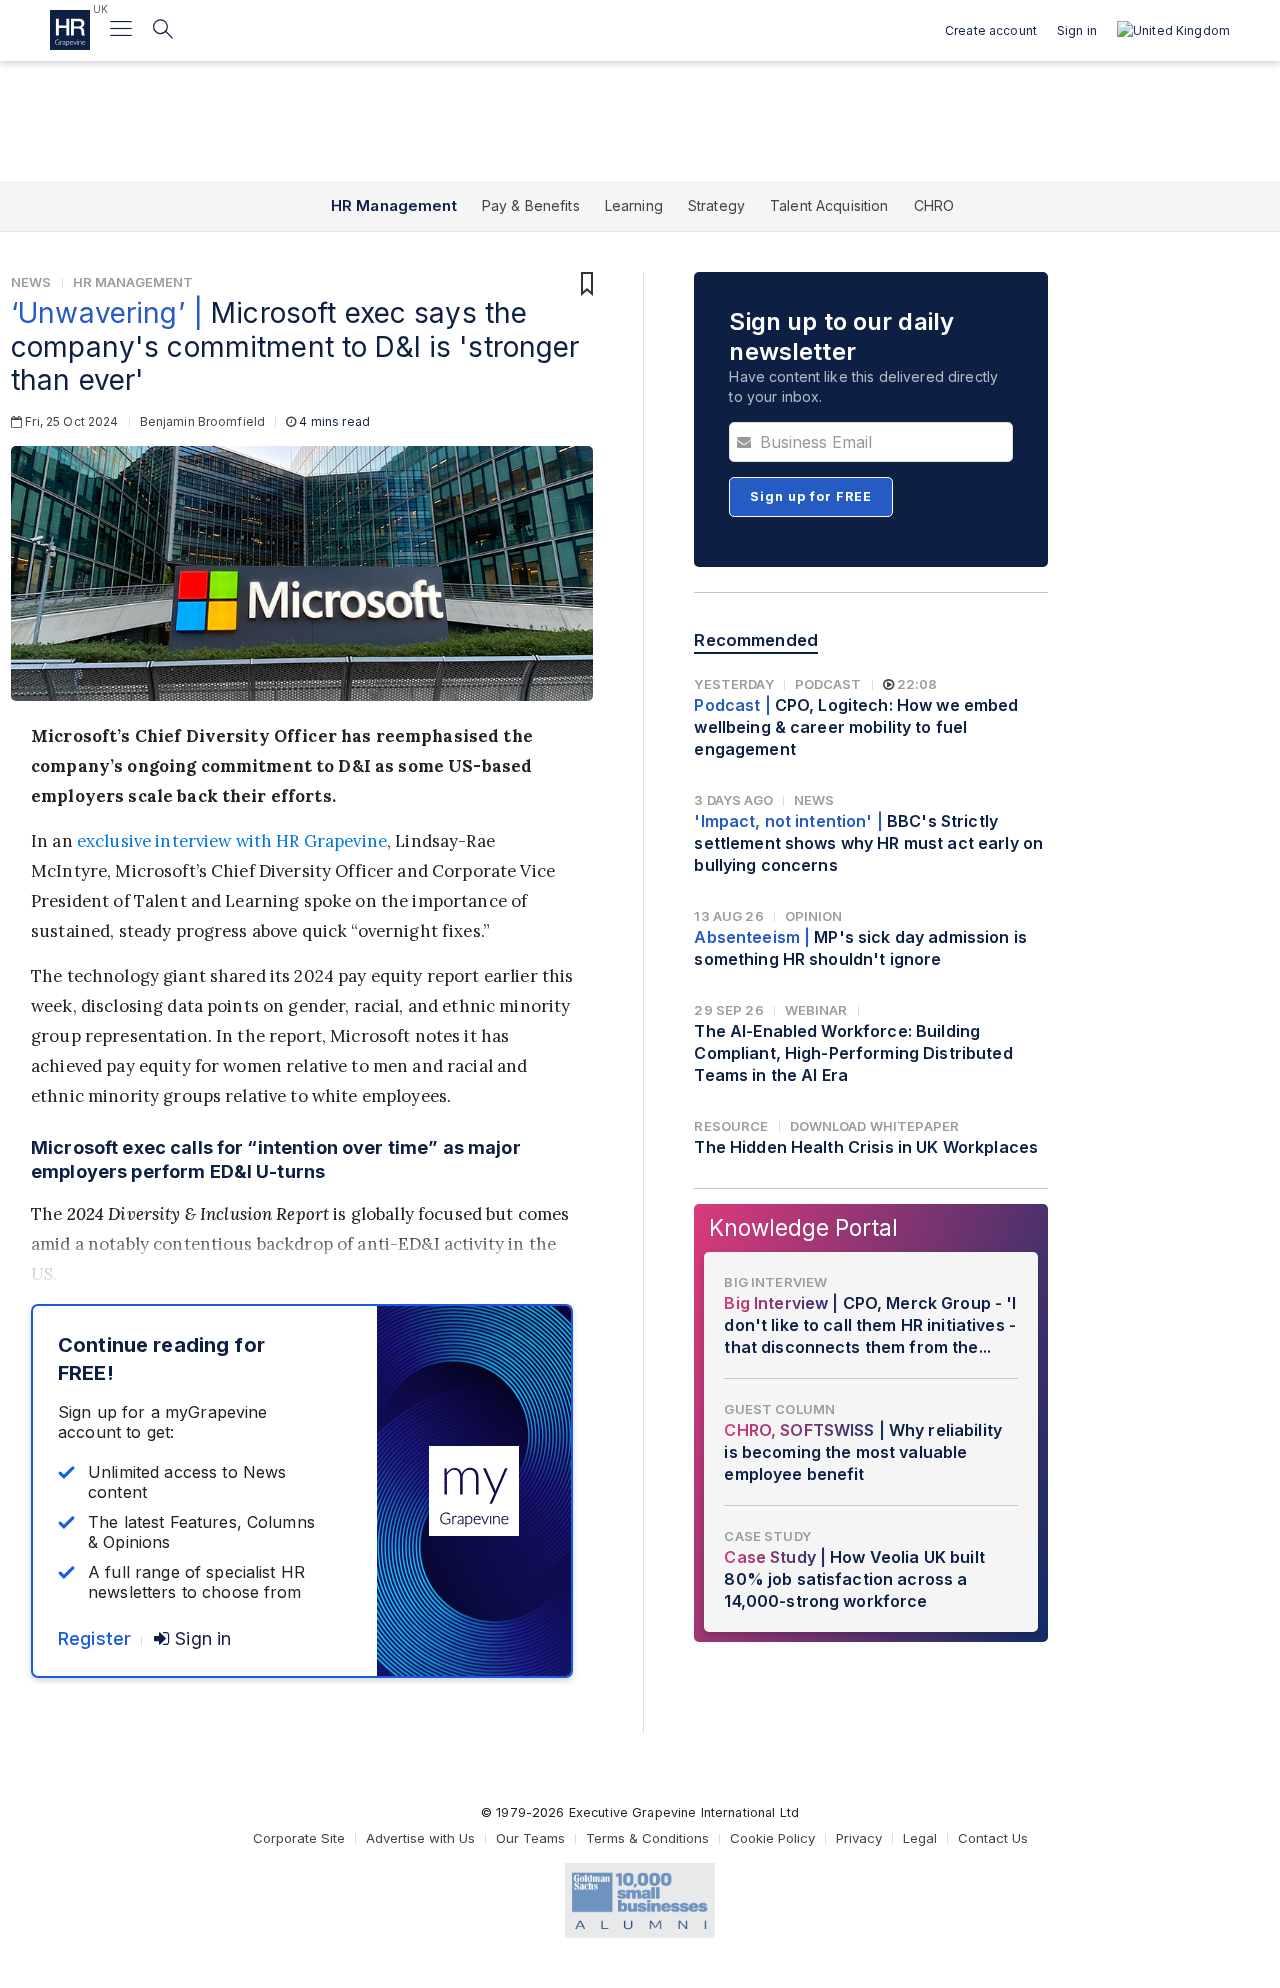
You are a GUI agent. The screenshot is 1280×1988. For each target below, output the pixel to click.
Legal (920, 1838)
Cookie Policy (772, 1838)
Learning (634, 205)
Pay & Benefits (531, 205)
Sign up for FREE (811, 496)
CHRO (934, 205)
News (31, 282)
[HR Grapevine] (70, 30)
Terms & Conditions (647, 1838)
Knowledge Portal (803, 1227)
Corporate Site (299, 1838)
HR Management (394, 205)
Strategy (716, 205)
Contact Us (993, 1838)
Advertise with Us (420, 1838)
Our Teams (530, 1838)
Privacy (859, 1838)
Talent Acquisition (829, 205)
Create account (991, 30)
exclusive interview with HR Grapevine (232, 841)
